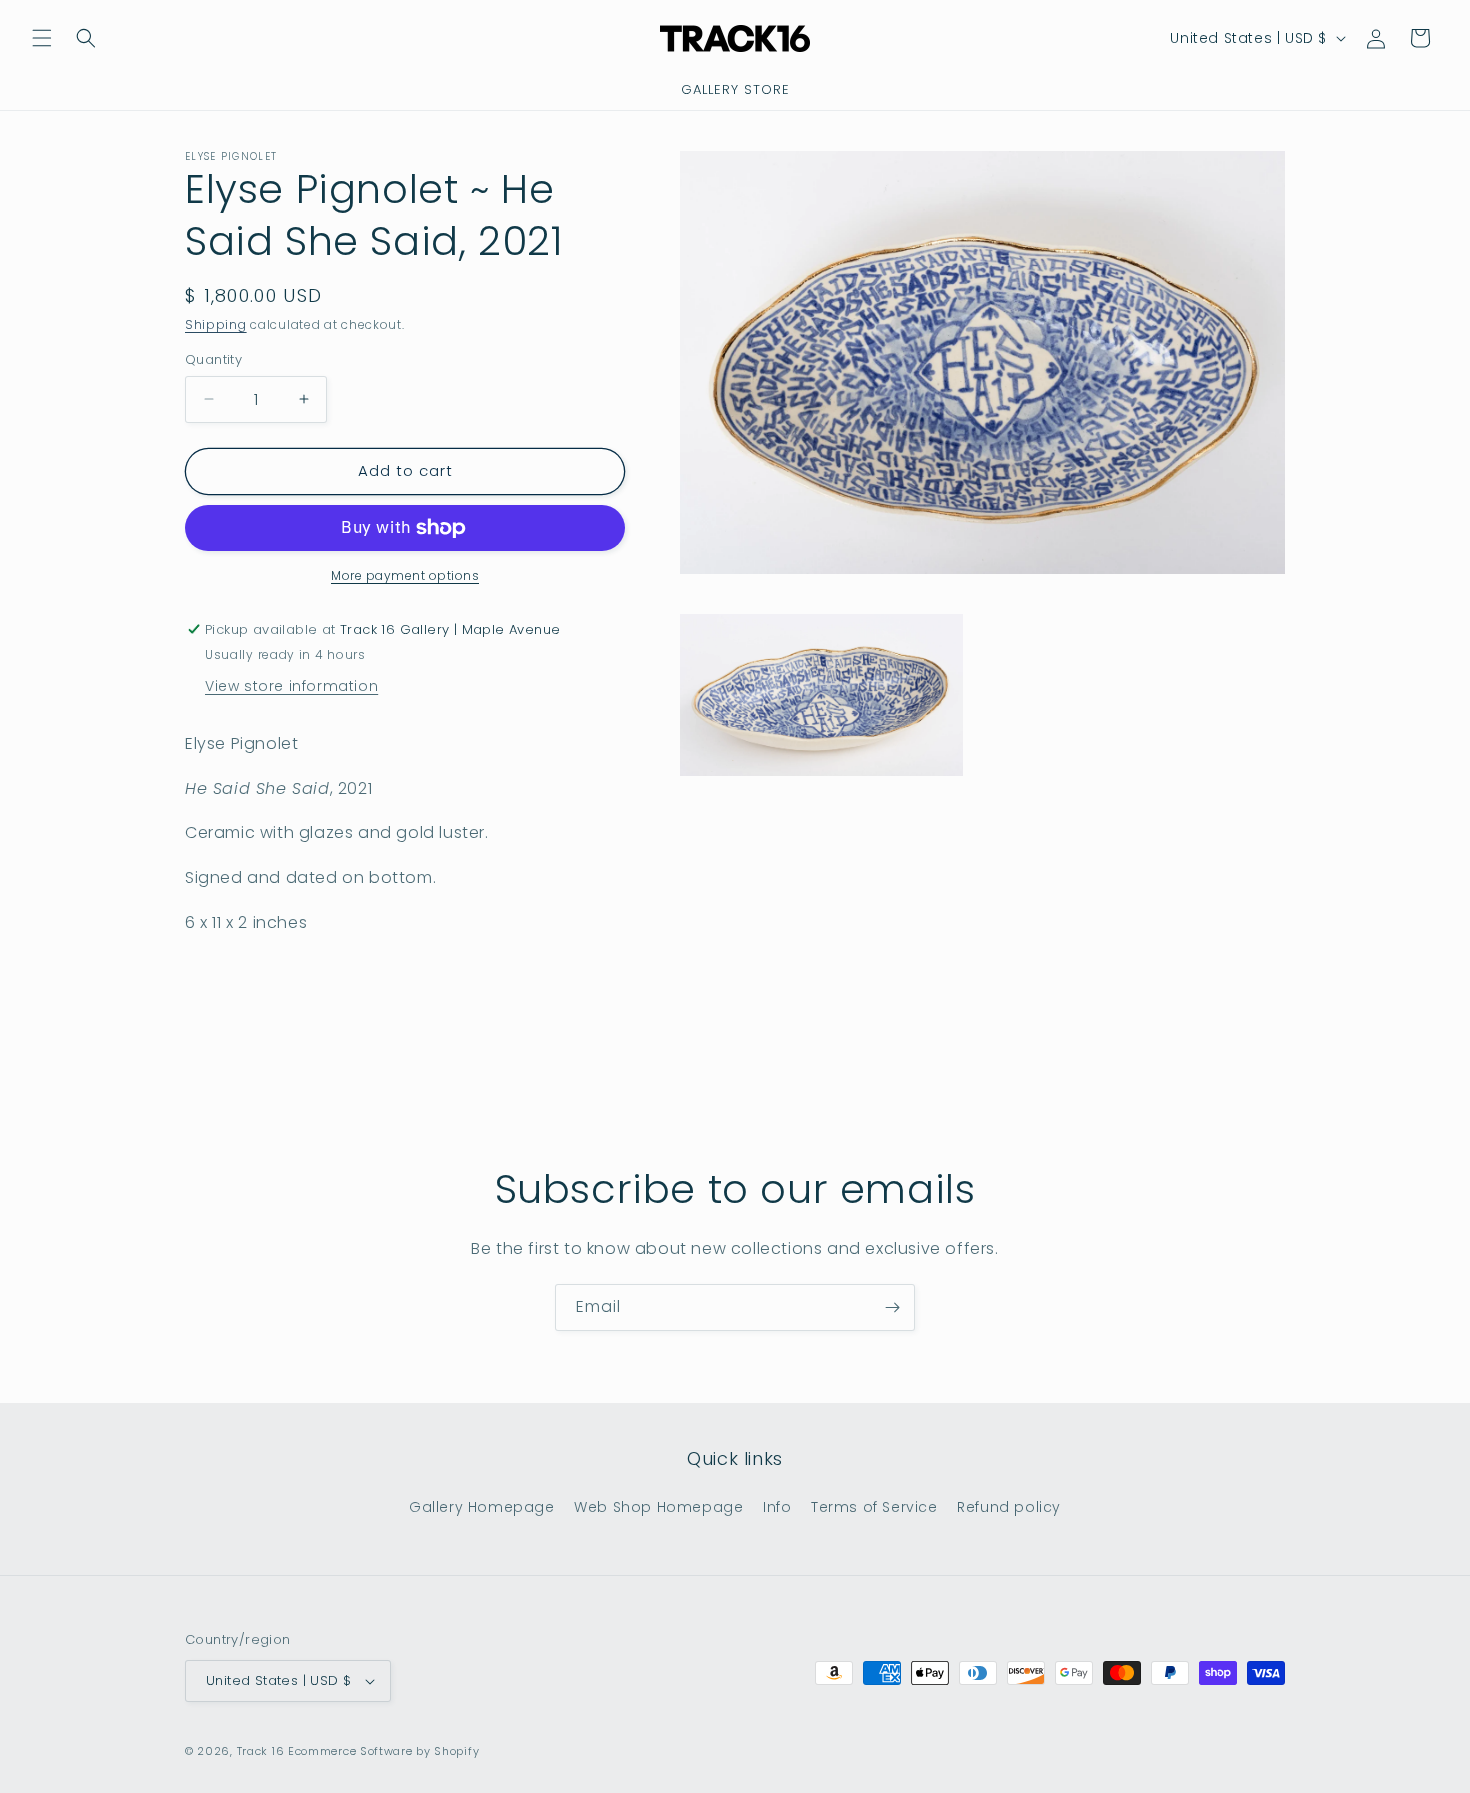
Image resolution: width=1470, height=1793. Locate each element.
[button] (42, 38)
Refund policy (1009, 1507)
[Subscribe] (892, 1307)
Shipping (216, 324)
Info (777, 1507)
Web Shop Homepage (658, 1507)
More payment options (405, 575)
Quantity (213, 359)
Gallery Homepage (482, 1507)
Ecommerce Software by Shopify (383, 1751)
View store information (291, 686)
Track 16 (261, 1751)
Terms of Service (874, 1507)
